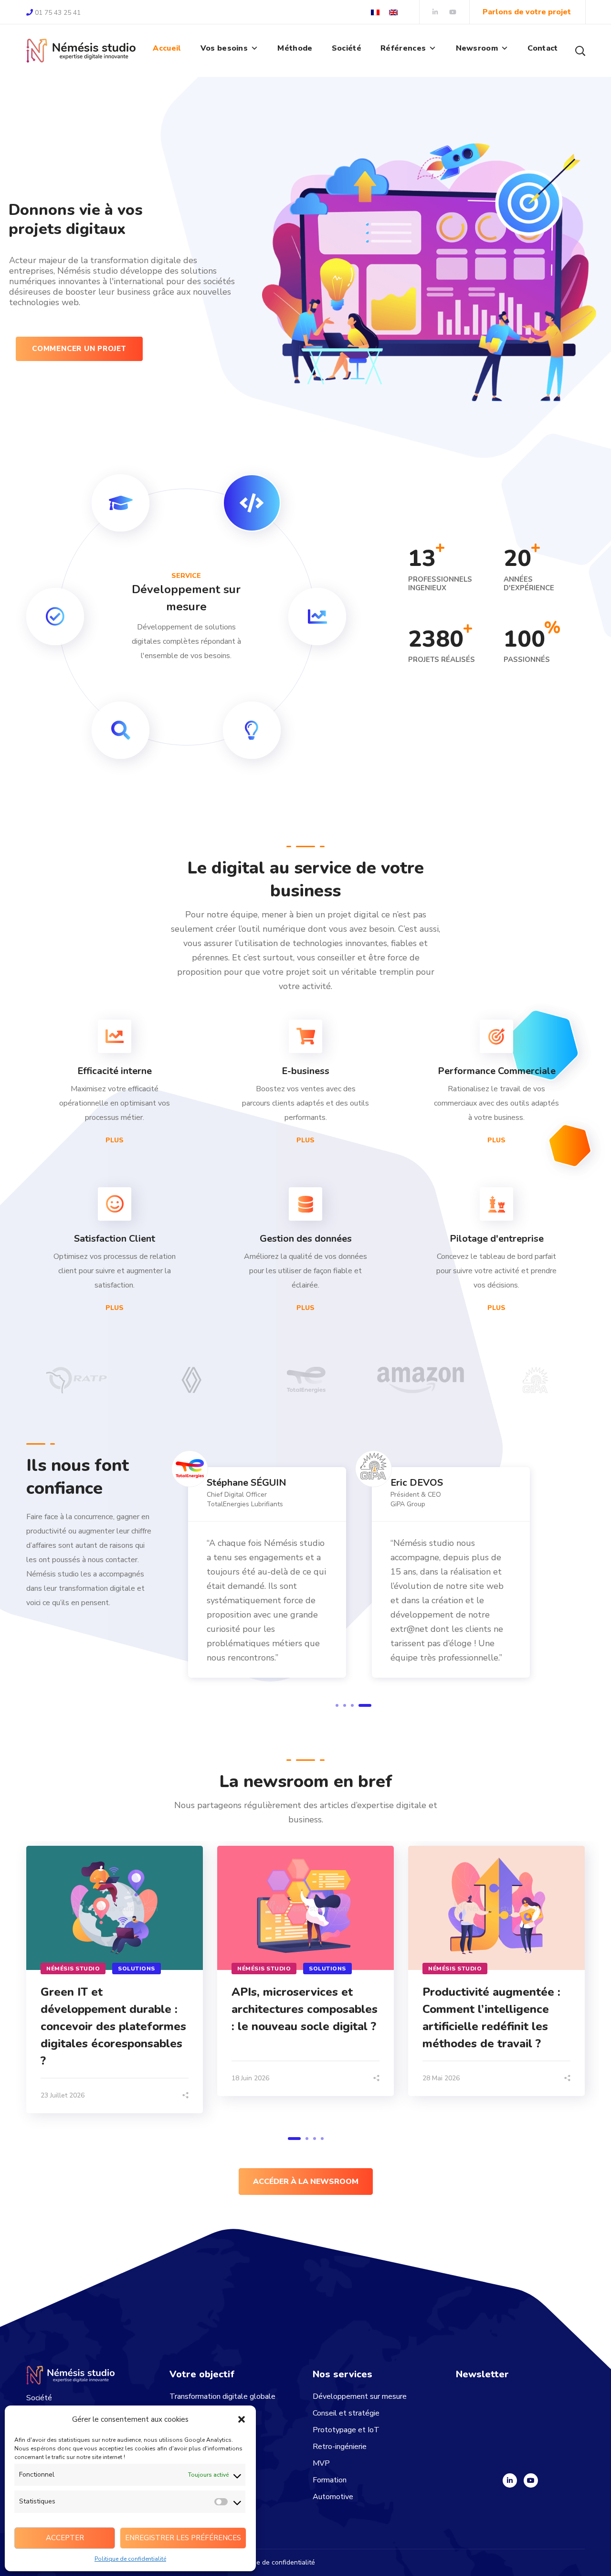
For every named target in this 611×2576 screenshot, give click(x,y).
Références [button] (403, 48)
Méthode (295, 48)
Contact (543, 48)
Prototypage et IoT (346, 2430)
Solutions (137, 1969)
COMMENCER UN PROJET (79, 349)
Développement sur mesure (360, 2396)
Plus (115, 1140)
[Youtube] (531, 2480)
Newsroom (477, 48)
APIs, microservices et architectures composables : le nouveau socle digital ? (305, 2009)
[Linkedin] (510, 2480)
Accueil (167, 48)
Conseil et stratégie (346, 2413)
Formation (330, 2480)
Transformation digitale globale (222, 2396)
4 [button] (370, 1705)
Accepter (65, 2538)
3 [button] (362, 1705)
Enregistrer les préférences (183, 2538)
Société (347, 48)
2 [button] (355, 1705)
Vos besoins (224, 48)
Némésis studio (73, 1969)
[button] (242, 2419)
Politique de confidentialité (130, 2559)
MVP (321, 2463)
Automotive (333, 2497)
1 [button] (342, 1705)
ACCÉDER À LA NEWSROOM (306, 2182)
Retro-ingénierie (340, 2447)
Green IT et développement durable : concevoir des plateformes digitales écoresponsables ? (113, 2026)
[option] (76, 1386)
